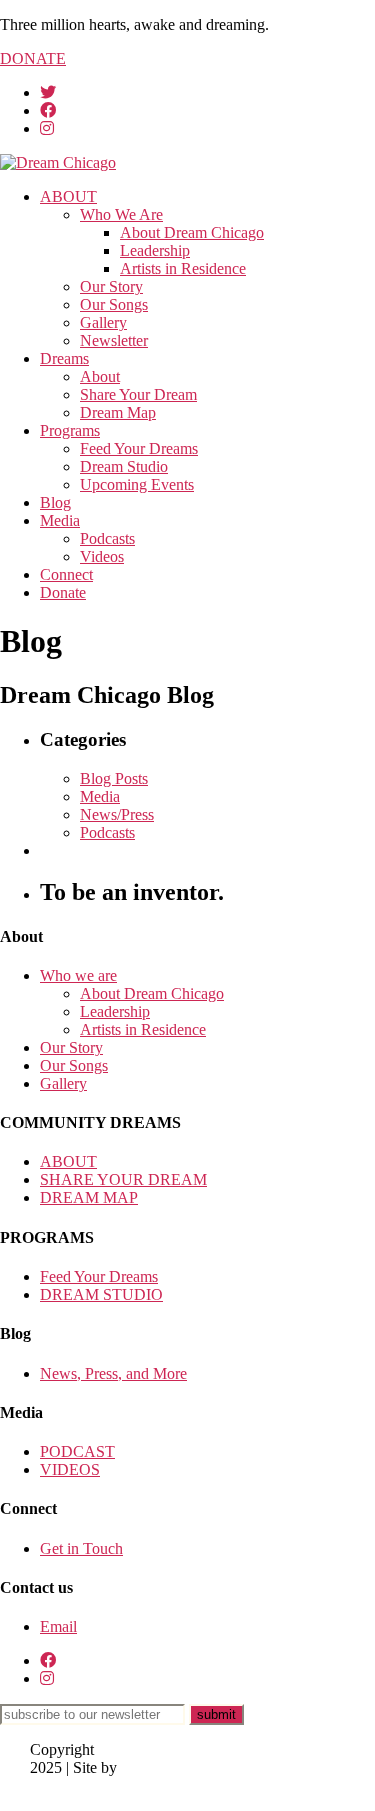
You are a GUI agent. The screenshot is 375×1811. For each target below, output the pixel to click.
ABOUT (68, 196)
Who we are (78, 975)
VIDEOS (70, 1469)
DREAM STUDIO (101, 1294)
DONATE (33, 58)
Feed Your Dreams (139, 448)
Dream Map (118, 412)
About (100, 376)
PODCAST (77, 1451)
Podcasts (107, 538)
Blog (55, 502)
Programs (70, 430)
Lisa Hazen (66, 1785)
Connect (66, 574)
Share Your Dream (138, 394)
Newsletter (114, 340)
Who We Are (121, 214)
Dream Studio (124, 466)
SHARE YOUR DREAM (123, 1179)
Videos (102, 556)
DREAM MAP (89, 1197)
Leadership (155, 250)
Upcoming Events (137, 484)
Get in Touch (81, 1548)
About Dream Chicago (192, 232)
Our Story (111, 286)
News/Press (117, 814)
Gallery (103, 322)
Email (58, 1626)
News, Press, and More (113, 1373)
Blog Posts (114, 778)
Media (60, 520)
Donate (63, 592)
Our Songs (114, 304)
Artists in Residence (183, 268)
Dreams (64, 358)
